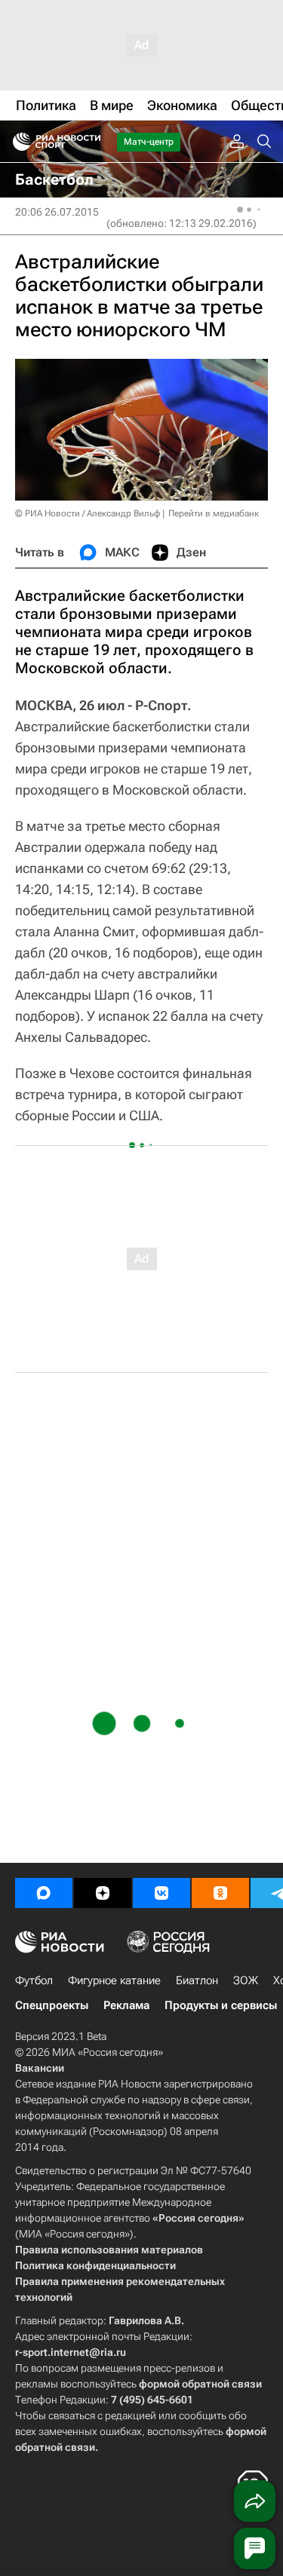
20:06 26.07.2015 (57, 212)
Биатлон (197, 1980)
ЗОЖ (246, 1980)
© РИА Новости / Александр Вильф (88, 513)
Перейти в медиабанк (214, 513)
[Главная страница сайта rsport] (91, 142)
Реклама (126, 2005)
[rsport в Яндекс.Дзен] (103, 1893)
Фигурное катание (114, 1980)
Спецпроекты (52, 2005)
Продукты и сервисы (221, 2005)
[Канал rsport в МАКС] (44, 1893)
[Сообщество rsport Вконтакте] (161, 1893)
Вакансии (40, 2068)
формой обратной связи (200, 2384)
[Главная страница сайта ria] (17, 142)
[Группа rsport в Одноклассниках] (220, 1893)
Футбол (34, 1980)
